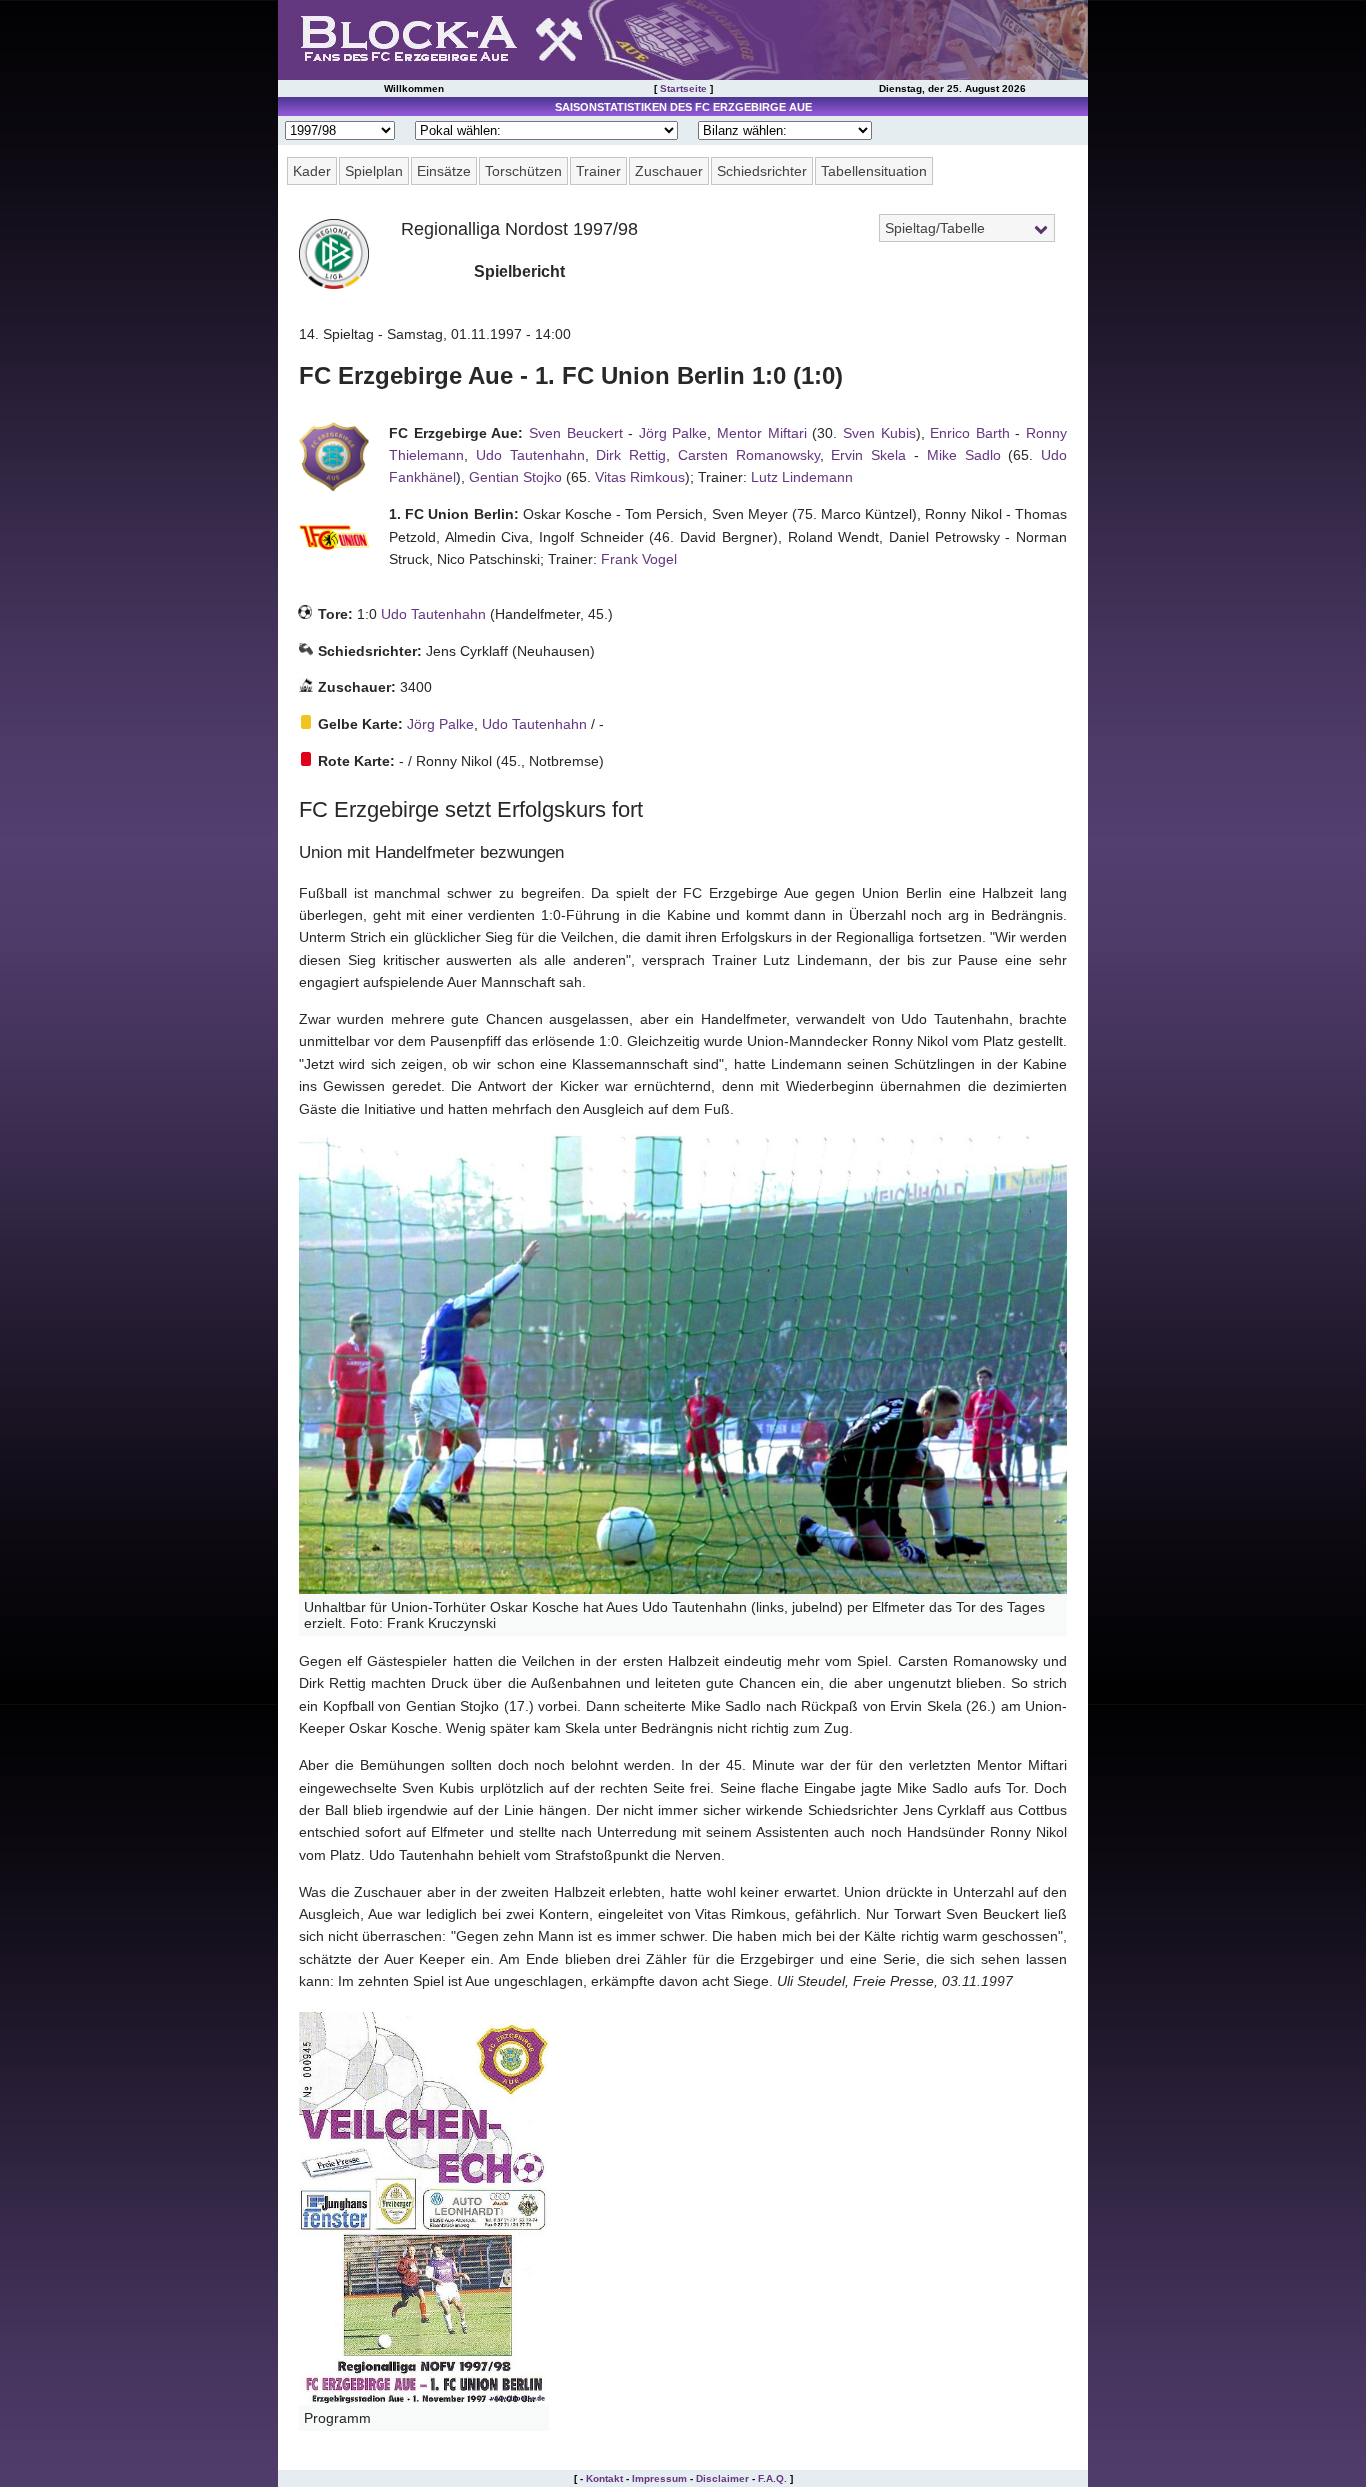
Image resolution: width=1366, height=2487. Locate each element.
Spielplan (374, 171)
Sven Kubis (879, 433)
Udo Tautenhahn (530, 455)
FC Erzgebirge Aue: (456, 433)
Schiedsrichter (762, 171)
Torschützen (523, 171)
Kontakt (604, 2478)
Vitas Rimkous (640, 477)
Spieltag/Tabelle (935, 228)
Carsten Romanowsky (749, 455)
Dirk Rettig (631, 455)
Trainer (598, 171)
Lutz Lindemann (802, 477)
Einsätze (444, 171)
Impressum (659, 2478)
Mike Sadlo (964, 455)
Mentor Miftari (762, 433)
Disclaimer (722, 2478)
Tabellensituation (874, 171)
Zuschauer (669, 171)
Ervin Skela (868, 455)
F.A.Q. (772, 2478)
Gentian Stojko (515, 477)
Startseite (683, 88)
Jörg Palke (673, 433)
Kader (312, 171)
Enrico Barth (970, 433)
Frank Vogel (639, 559)
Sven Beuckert (576, 433)
